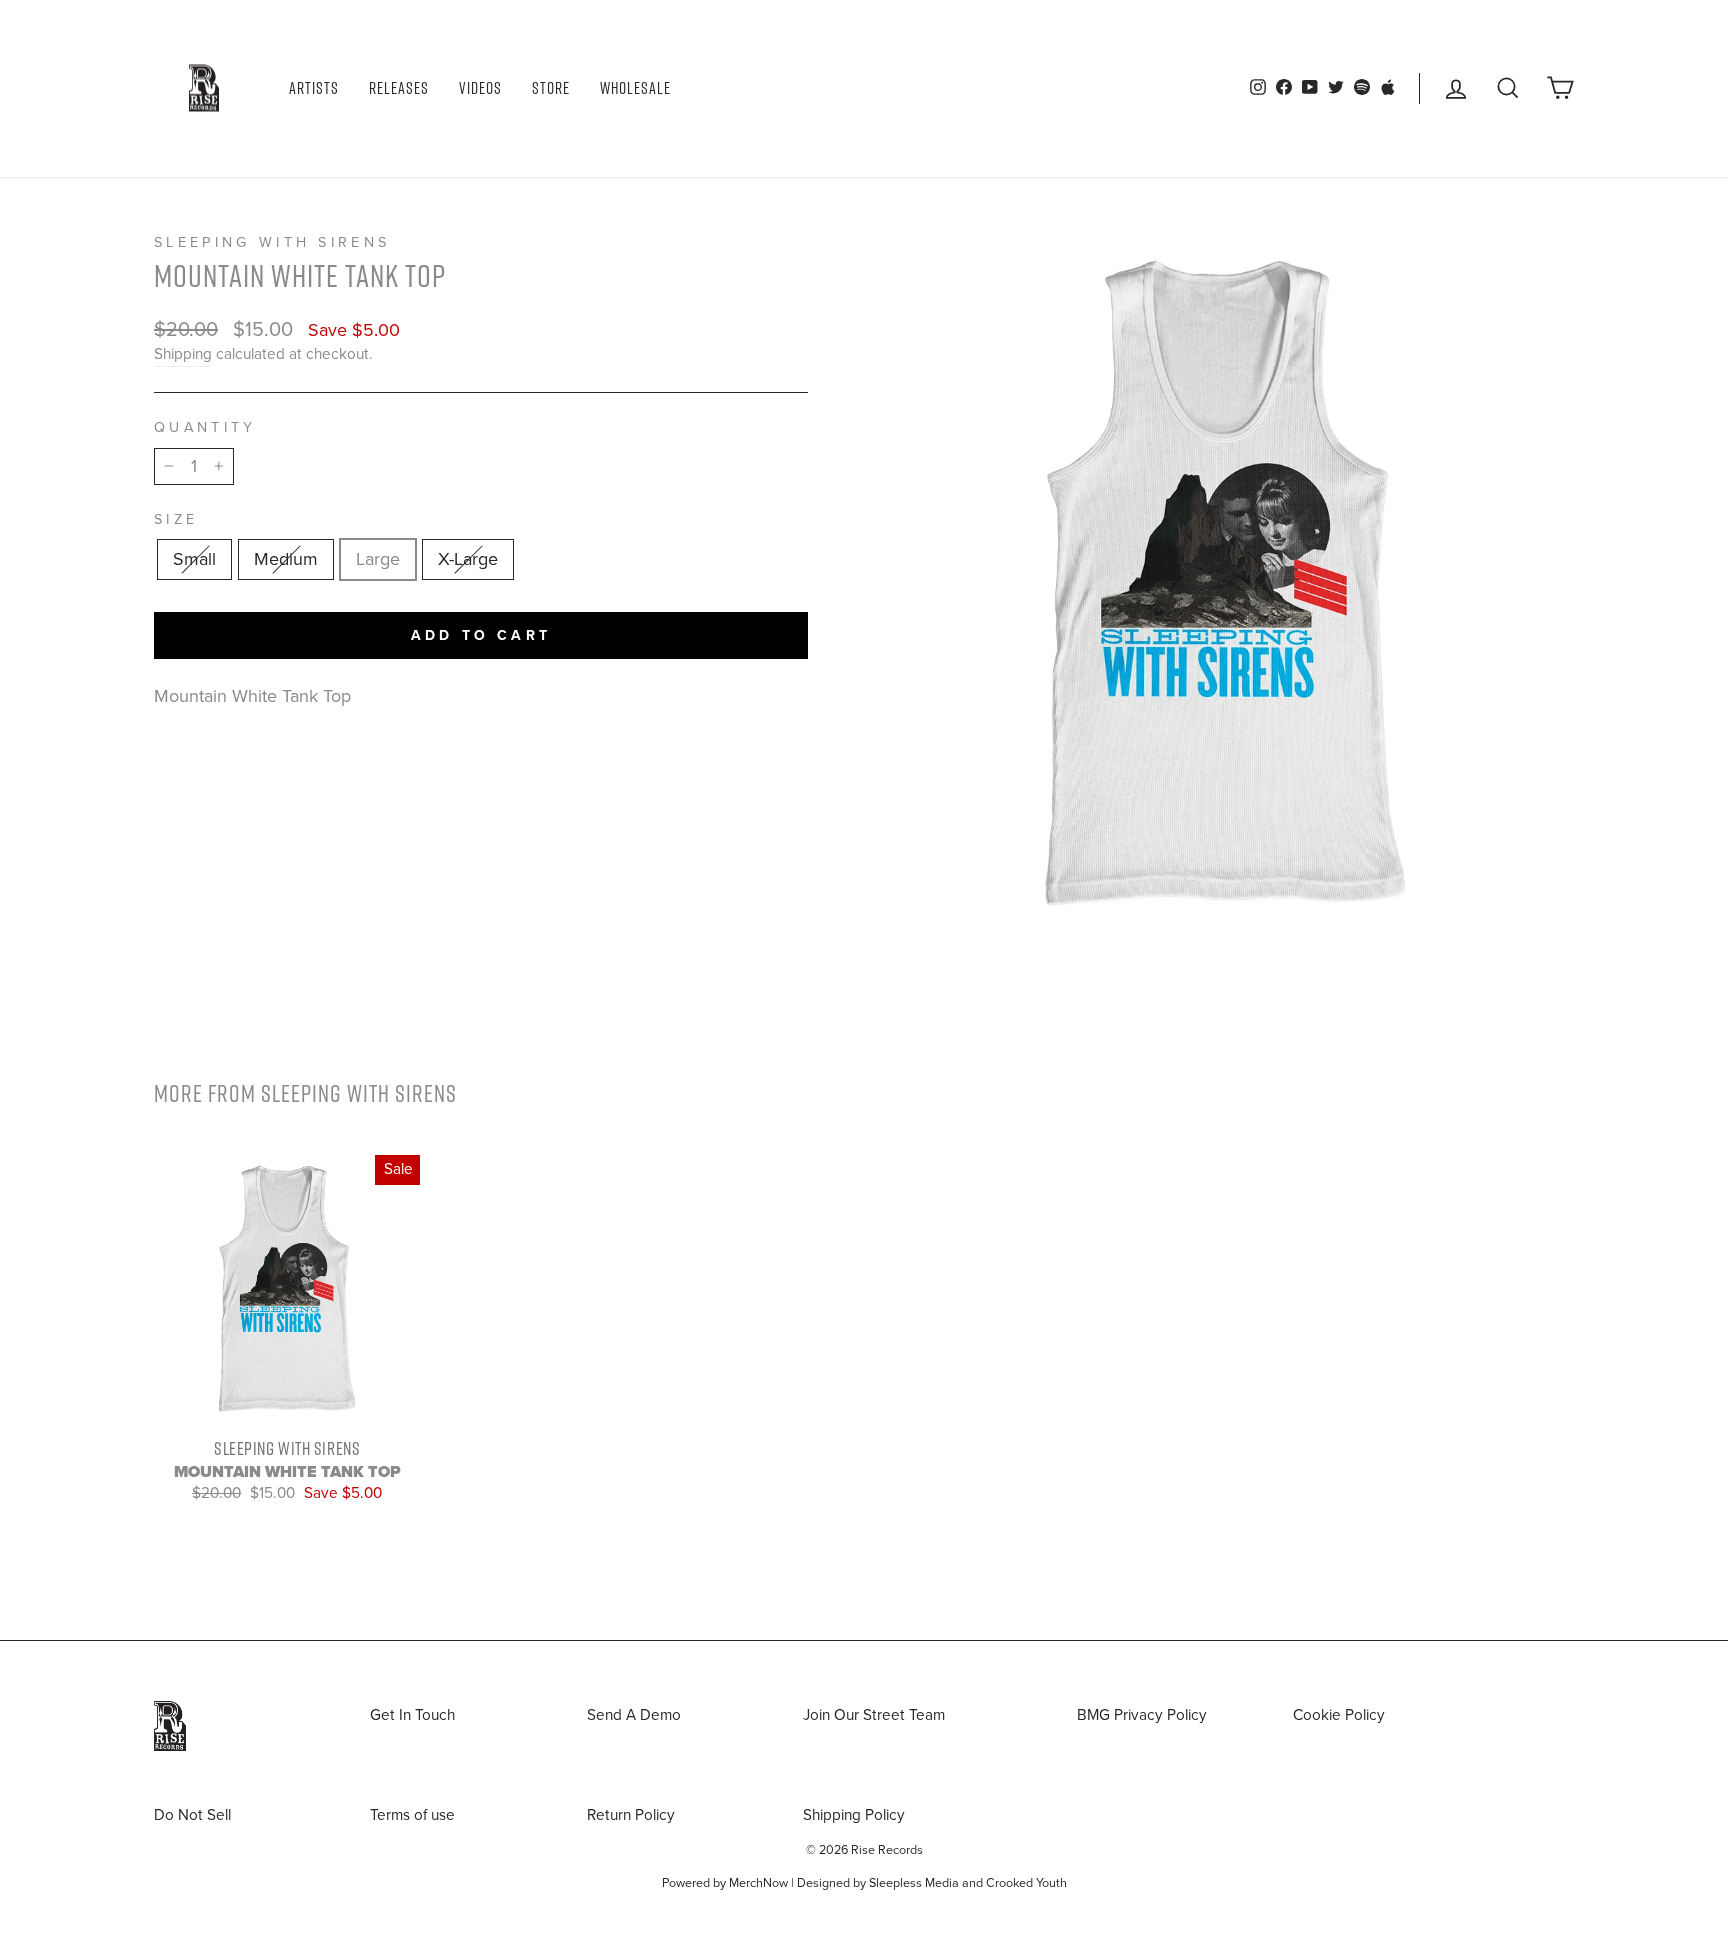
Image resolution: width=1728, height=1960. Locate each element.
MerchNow (758, 1883)
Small (194, 559)
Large (378, 559)
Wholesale (635, 88)
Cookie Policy (1339, 1715)
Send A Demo (634, 1715)
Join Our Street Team (874, 1715)
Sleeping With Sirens (272, 242)
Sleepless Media (914, 1883)
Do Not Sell (192, 1815)
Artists (314, 88)
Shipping (183, 354)
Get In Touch (412, 1715)
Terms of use (412, 1815)
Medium (286, 559)
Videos (480, 88)
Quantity (205, 427)
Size (176, 519)
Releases (399, 88)
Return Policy (631, 1815)
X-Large (468, 559)
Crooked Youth (1026, 1883)
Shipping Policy (854, 1815)
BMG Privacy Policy (1142, 1715)
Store (551, 88)
